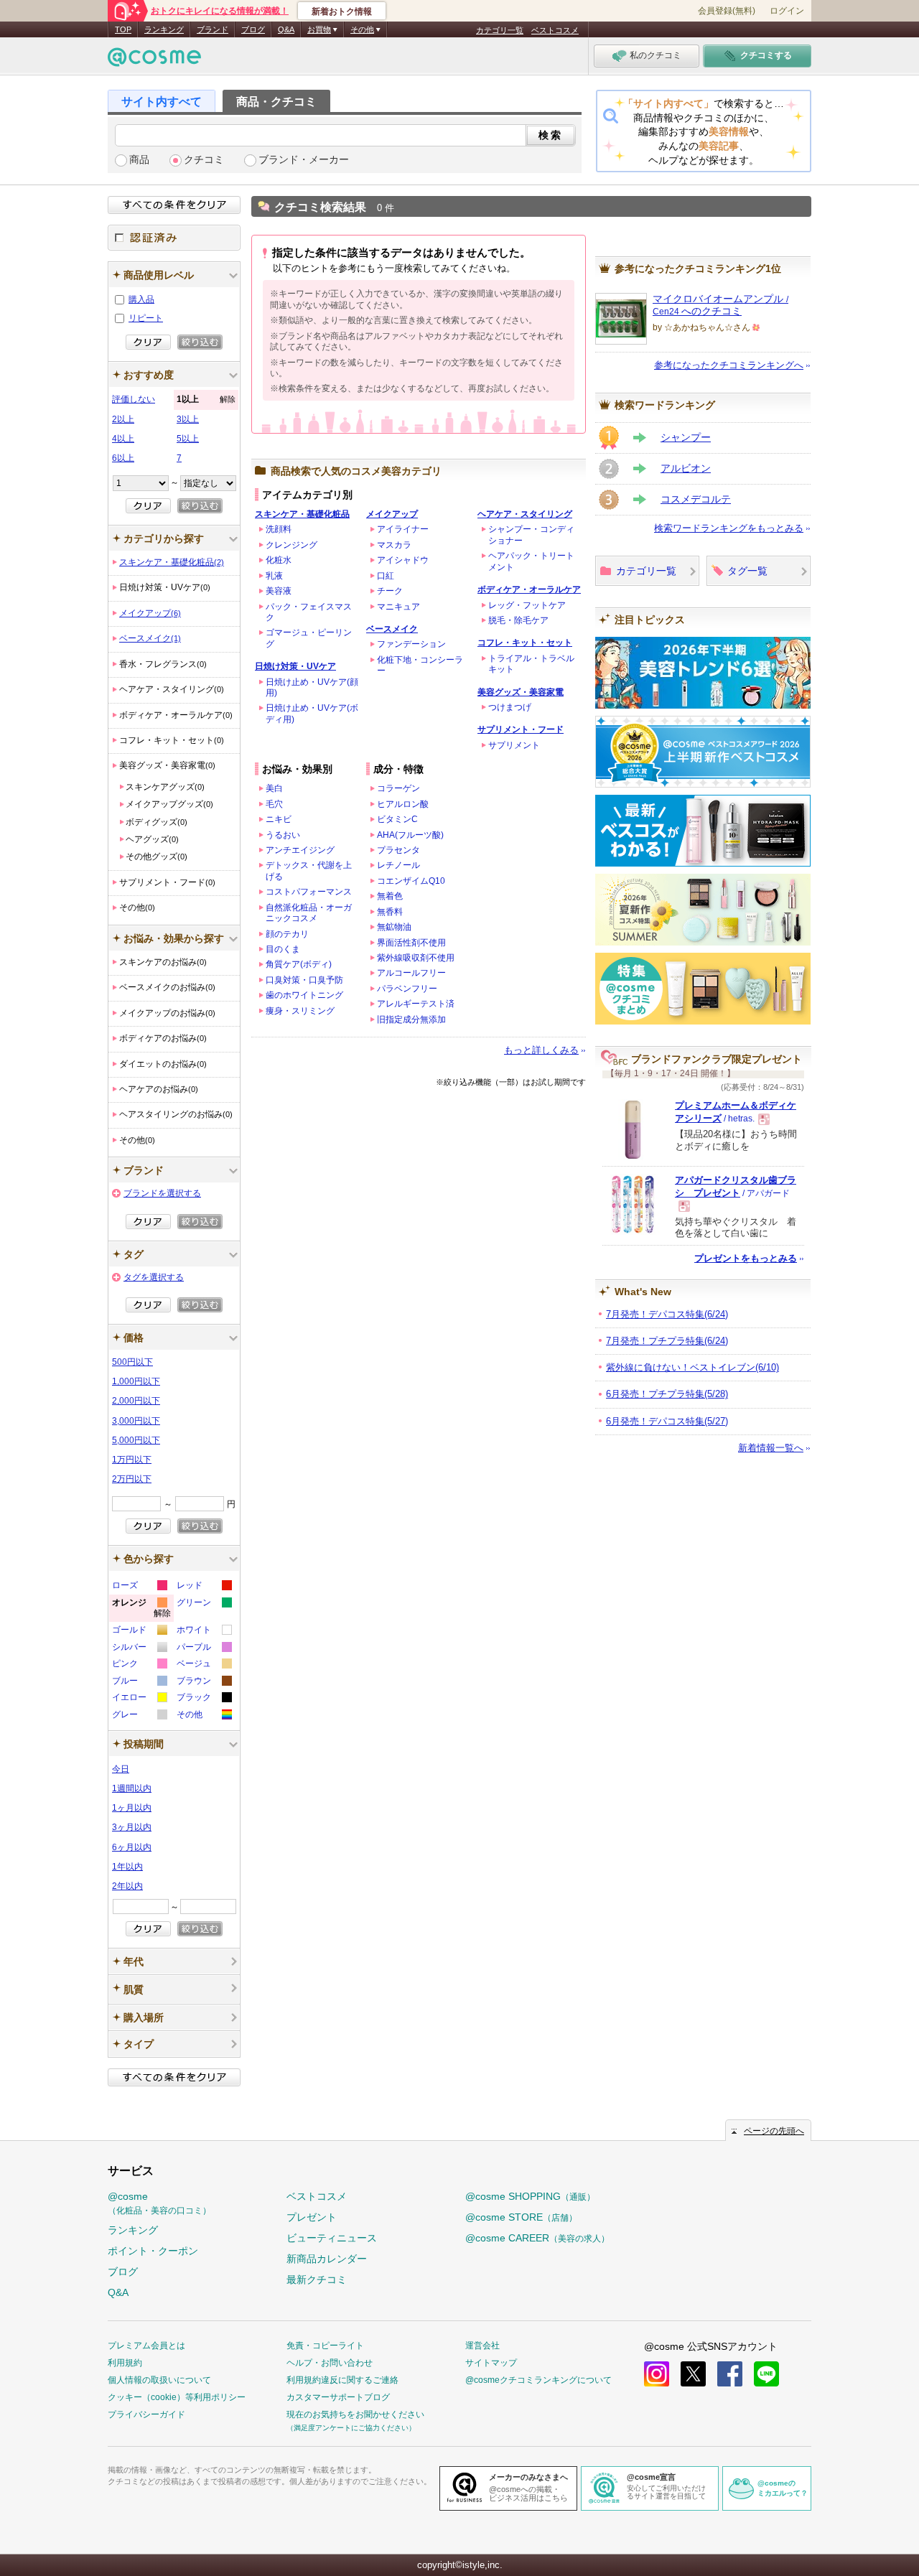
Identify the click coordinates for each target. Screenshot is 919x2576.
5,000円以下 (136, 1440)
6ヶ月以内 (132, 1847)
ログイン (787, 11)
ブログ (253, 29)
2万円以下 (132, 1479)
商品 (139, 160)
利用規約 (125, 2363)
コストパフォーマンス (309, 892)
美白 (274, 788)
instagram (657, 2374)
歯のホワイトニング (304, 995)
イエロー (139, 1699)
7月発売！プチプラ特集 (667, 1341)
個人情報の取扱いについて (159, 2380)
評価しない (134, 399)
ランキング (164, 29)
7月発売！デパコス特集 (667, 1314)
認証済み (174, 238)
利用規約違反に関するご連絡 (342, 2380)
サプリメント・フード (521, 729)
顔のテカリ (287, 934)
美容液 (279, 591)
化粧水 (279, 560)
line (766, 2374)
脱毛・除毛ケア (518, 620)
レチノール (398, 865)
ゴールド (139, 1632)
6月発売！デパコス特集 (667, 1421)
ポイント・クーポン (153, 2251)
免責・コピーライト (325, 2346)
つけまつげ (510, 707)
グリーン (204, 1604)
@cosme (159, 2203)
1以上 (206, 399)
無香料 (390, 912)
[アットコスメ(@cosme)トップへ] (154, 61)
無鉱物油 (394, 927)
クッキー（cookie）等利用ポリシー (177, 2397)
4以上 (123, 439)
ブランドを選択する (162, 1193)
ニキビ (279, 819)
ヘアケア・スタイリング (525, 514)
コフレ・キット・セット (525, 643)
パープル (204, 1649)
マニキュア (398, 607)
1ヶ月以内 (132, 1808)
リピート (146, 318)
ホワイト (204, 1632)
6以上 (123, 458)
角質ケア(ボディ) (299, 964)
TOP (123, 29)
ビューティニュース (332, 2238)
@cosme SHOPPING (530, 2196)
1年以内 (127, 1867)
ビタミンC (397, 819)
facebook (730, 2374)
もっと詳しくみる (541, 1050)
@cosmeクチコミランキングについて (538, 2380)
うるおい (283, 835)
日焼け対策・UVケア (295, 666)
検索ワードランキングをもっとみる (729, 528)
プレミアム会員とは (146, 2346)
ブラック (204, 1699)
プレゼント (312, 2217)
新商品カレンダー (327, 2259)
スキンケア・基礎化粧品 (302, 514)
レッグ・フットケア (527, 605)
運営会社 (482, 2346)
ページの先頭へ (774, 2131)
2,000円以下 (136, 1401)
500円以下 (132, 1362)
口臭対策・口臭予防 (304, 980)
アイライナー (403, 529)
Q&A (286, 29)
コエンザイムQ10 (411, 881)
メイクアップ (392, 514)
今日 (121, 1769)
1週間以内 (132, 1788)
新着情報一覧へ (771, 1448)
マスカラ (394, 545)
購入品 (141, 299)
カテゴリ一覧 (500, 30)
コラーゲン (398, 788)
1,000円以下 (136, 1381)
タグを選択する (154, 1277)
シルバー (139, 1649)
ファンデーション (411, 644)
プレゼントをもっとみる (746, 1258)
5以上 (188, 439)
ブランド (213, 29)
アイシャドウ (403, 560)
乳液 (274, 576)
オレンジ (141, 1610)
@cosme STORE (521, 2217)
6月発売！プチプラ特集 (667, 1394)
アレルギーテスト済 (416, 1004)
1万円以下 (132, 1460)
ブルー (139, 1683)
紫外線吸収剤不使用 (416, 958)
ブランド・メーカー (304, 160)
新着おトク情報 (342, 11)
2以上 (123, 419)
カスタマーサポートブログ (338, 2397)
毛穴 (274, 804)
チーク (390, 591)
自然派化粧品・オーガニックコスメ (309, 913)
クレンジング (291, 545)
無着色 (390, 896)
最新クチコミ (317, 2279)
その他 (204, 1716)
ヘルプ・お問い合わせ (330, 2363)
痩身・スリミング (300, 1011)
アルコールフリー (411, 973)
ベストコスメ (555, 30)
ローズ (139, 1587)
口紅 (386, 576)
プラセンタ (398, 850)
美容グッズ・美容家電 (521, 692)
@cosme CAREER (537, 2238)
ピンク (139, 1665)
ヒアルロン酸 (403, 804)
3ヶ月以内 (132, 1827)
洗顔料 (279, 529)
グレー (139, 1716)
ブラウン (204, 1683)
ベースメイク (392, 629)
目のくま (283, 949)
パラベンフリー (407, 989)
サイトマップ (491, 2363)
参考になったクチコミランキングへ (729, 365)
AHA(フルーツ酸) (410, 835)
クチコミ (204, 160)
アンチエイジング (300, 850)
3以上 (188, 419)
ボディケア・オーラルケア (529, 589)
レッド (204, 1587)
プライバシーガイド (146, 2414)
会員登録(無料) (727, 11)
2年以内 (127, 1886)
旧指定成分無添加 (411, 1019)
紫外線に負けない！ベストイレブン (692, 1367)
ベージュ (204, 1665)
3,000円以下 (136, 1421)
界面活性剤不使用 (411, 943)
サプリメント (514, 745)
